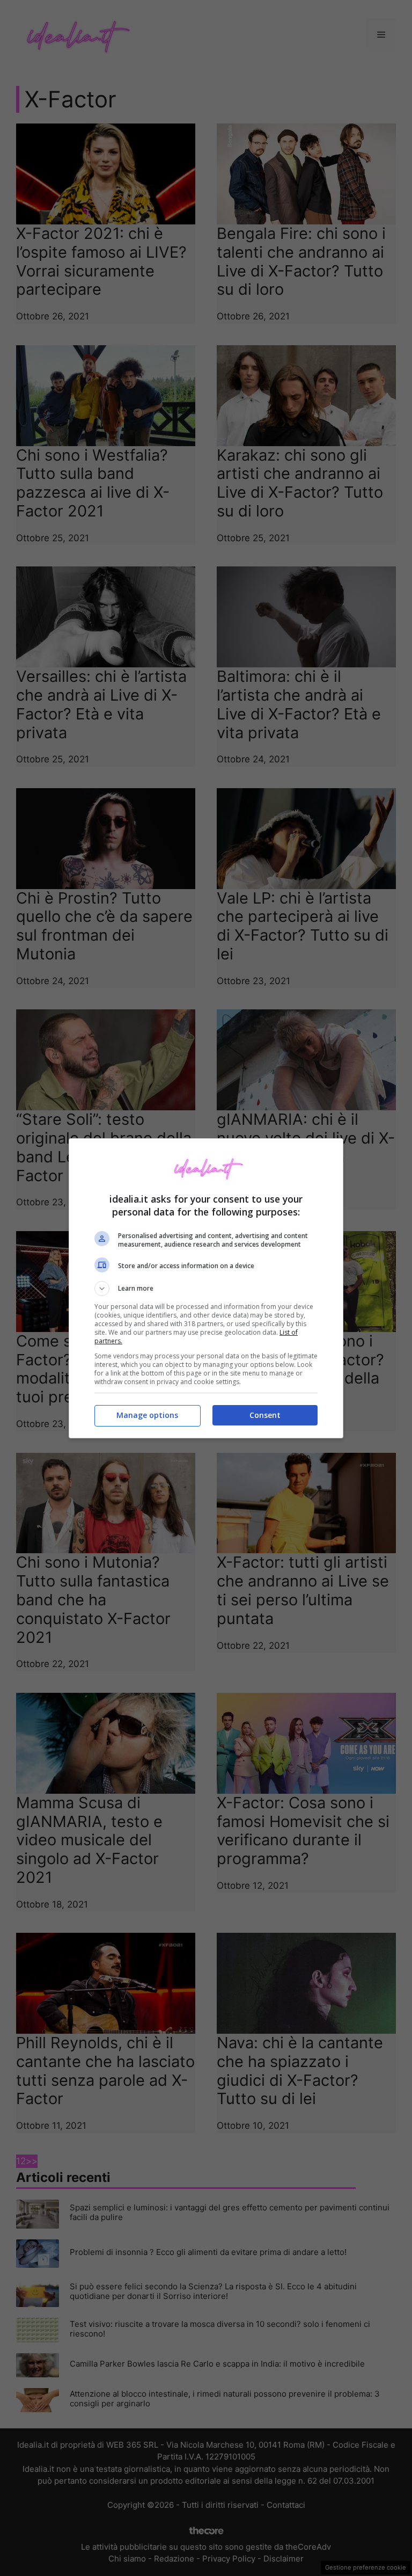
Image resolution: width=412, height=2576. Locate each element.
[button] (206, 1289)
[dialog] (206, 1288)
